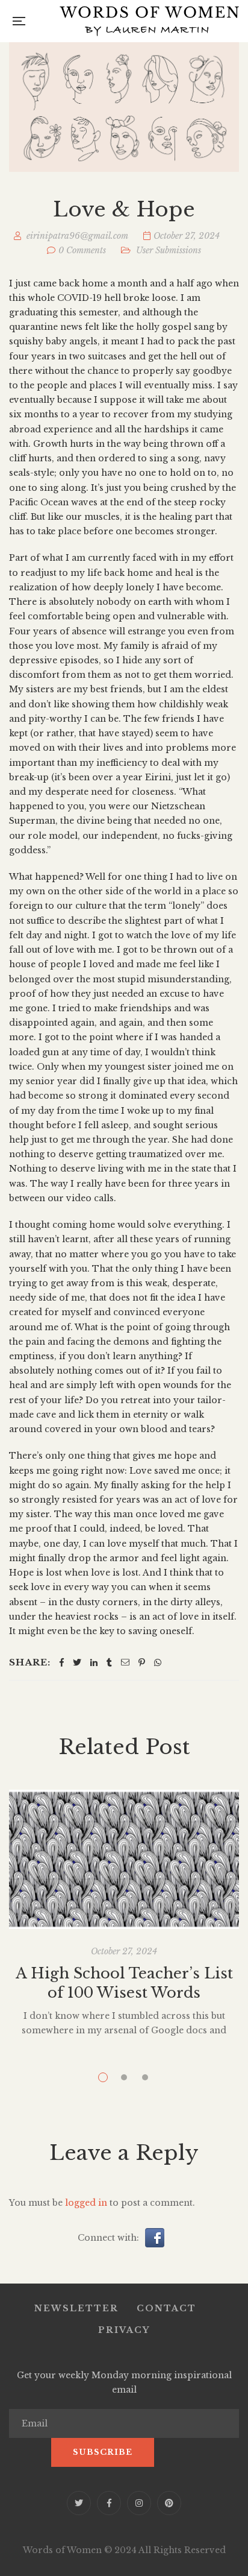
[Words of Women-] (149, 21)
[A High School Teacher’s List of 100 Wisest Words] (124, 1860)
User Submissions (169, 250)
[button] (155, 2237)
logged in (86, 2203)
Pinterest (169, 2503)
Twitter (79, 2503)
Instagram (139, 2503)
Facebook (109, 2503)
